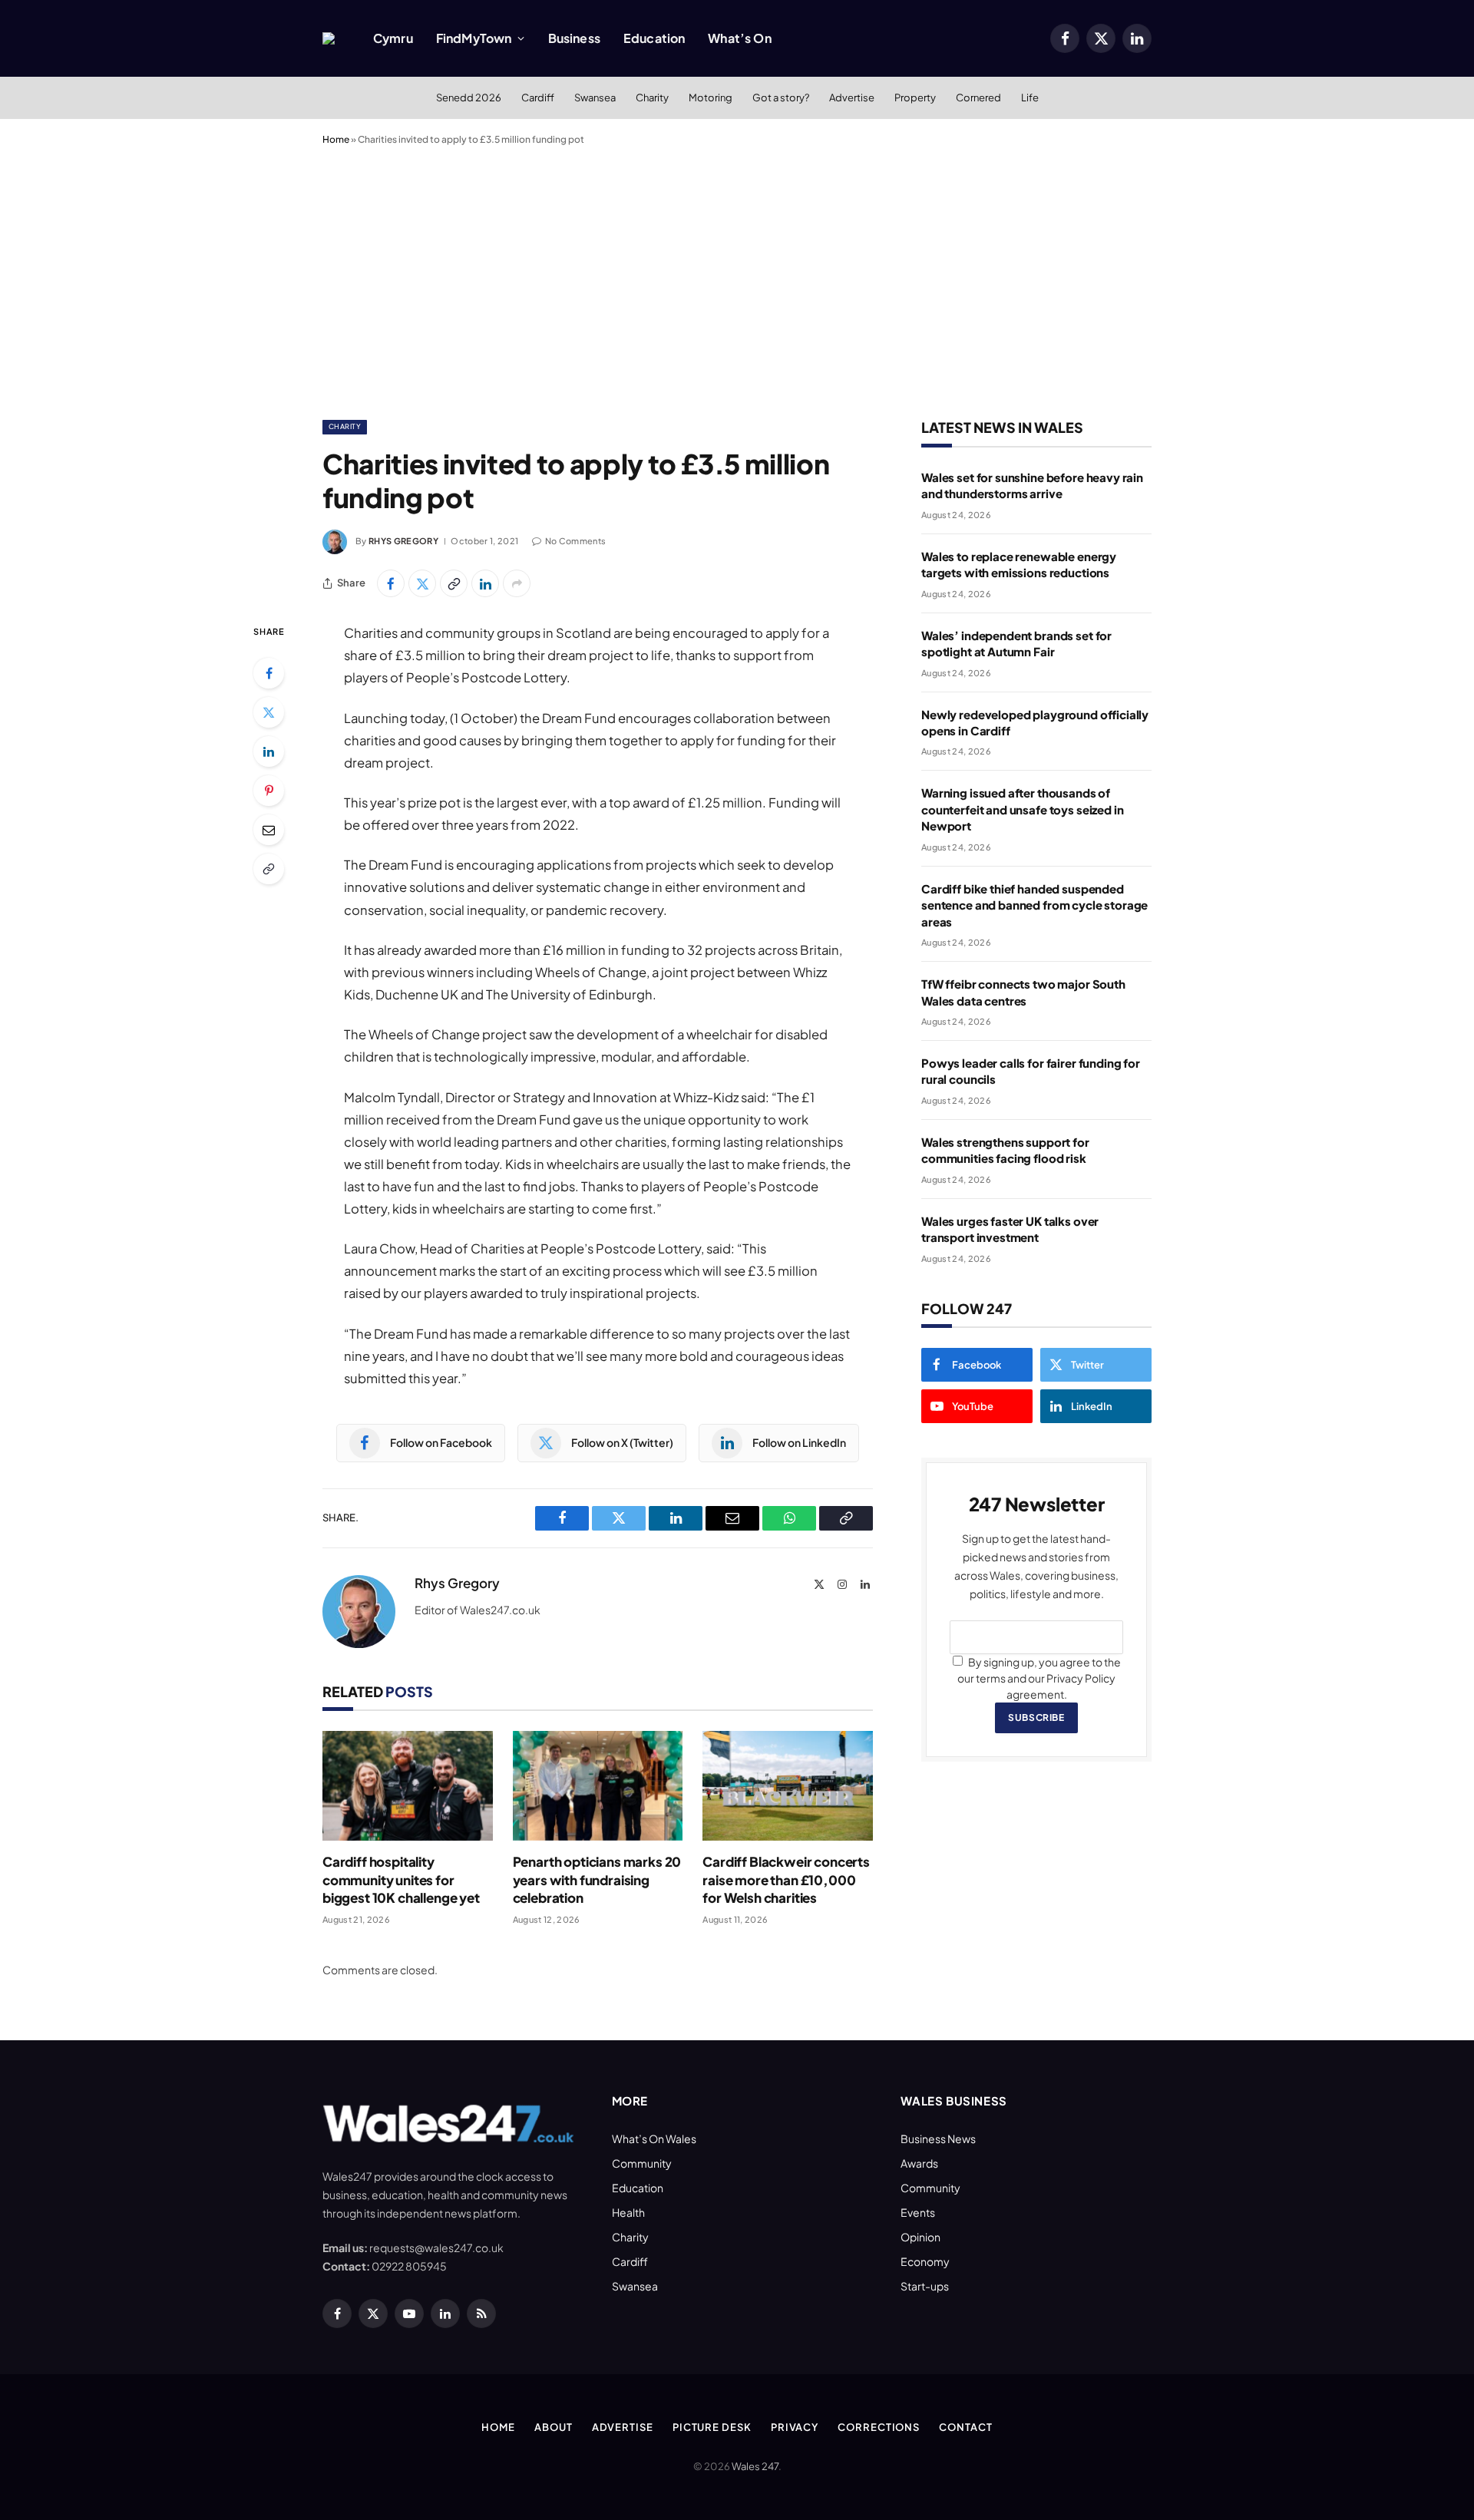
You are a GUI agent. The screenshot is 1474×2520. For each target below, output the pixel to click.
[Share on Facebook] (391, 583)
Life (1030, 97)
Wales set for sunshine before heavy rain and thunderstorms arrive (1032, 485)
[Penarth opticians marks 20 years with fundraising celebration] (598, 1786)
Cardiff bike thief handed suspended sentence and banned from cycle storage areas (1034, 905)
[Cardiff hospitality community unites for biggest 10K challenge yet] (408, 1786)
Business (574, 38)
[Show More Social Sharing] (517, 583)
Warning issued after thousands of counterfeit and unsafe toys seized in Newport (1022, 809)
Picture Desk (712, 2427)
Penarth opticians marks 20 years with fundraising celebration (597, 1879)
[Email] (269, 830)
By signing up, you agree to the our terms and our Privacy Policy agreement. (1039, 1678)
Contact (965, 2427)
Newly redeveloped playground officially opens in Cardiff (1035, 722)
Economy (925, 2261)
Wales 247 (755, 2466)
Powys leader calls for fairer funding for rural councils (1031, 1071)
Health (628, 2212)
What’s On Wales (654, 2139)
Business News (938, 2139)
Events (918, 2212)
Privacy (795, 2427)
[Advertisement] (737, 279)
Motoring (711, 97)
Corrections (879, 2427)
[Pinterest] (269, 791)
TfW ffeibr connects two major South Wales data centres (1023, 992)
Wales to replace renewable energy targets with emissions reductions (1019, 564)
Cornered (978, 97)
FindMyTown (474, 38)
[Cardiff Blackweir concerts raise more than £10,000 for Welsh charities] (788, 1786)
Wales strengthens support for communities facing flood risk (1005, 1150)
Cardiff (538, 97)
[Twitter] (269, 712)
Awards (919, 2163)
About (554, 2427)
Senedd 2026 (469, 97)
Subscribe (1036, 1717)
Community (642, 2163)
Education (654, 38)
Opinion (920, 2237)
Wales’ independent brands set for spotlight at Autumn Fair (1016, 643)
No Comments (575, 541)
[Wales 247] (329, 38)
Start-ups (925, 2286)
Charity (652, 97)
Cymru (393, 38)
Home (336, 139)
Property (915, 97)
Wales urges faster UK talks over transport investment (1010, 1229)
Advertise (852, 97)
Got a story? (781, 97)
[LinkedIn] (269, 751)
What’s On (739, 38)
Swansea (595, 97)
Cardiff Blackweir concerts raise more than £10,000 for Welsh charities (786, 1879)
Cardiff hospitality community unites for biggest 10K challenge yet (401, 1879)
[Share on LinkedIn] (485, 583)
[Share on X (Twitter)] (422, 583)
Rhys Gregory (403, 541)
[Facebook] (269, 673)
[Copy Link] (454, 583)
